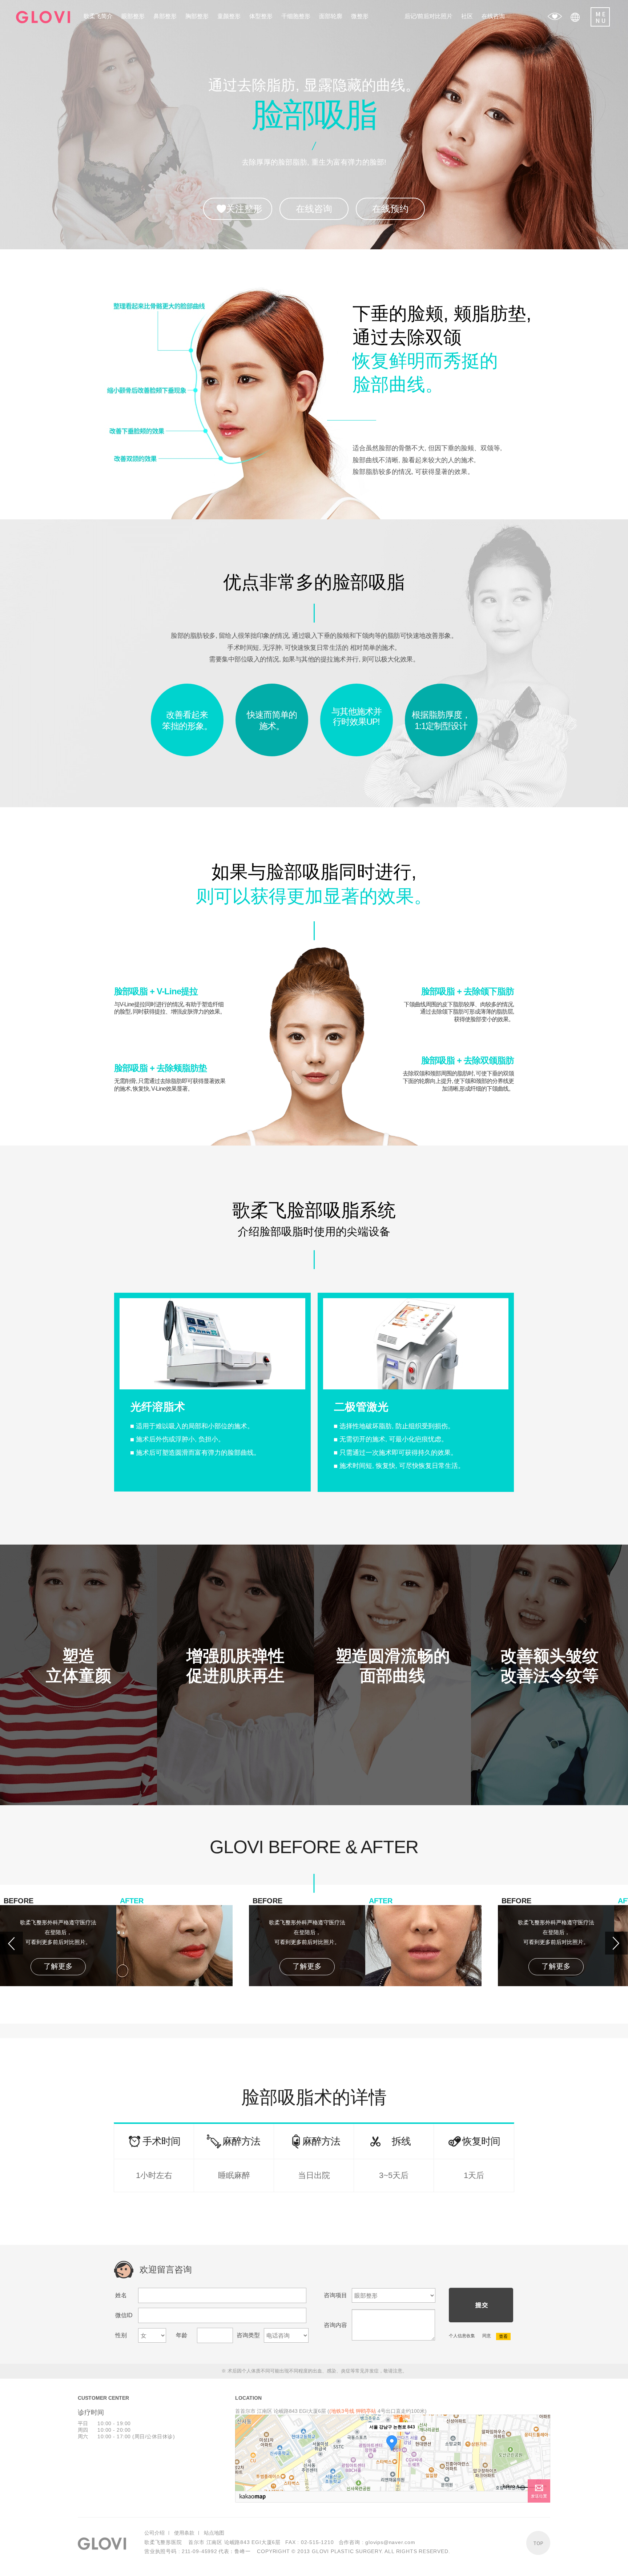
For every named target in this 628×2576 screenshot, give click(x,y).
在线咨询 (314, 209)
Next (617, 1943)
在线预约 (390, 209)
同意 (486, 2336)
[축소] (541, 2452)
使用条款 (184, 2533)
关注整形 (244, 209)
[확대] (541, 2440)
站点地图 (214, 2533)
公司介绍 (154, 2533)
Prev (11, 1943)
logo (43, 17)
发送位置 (539, 2496)
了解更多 (58, 1966)
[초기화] (541, 2466)
